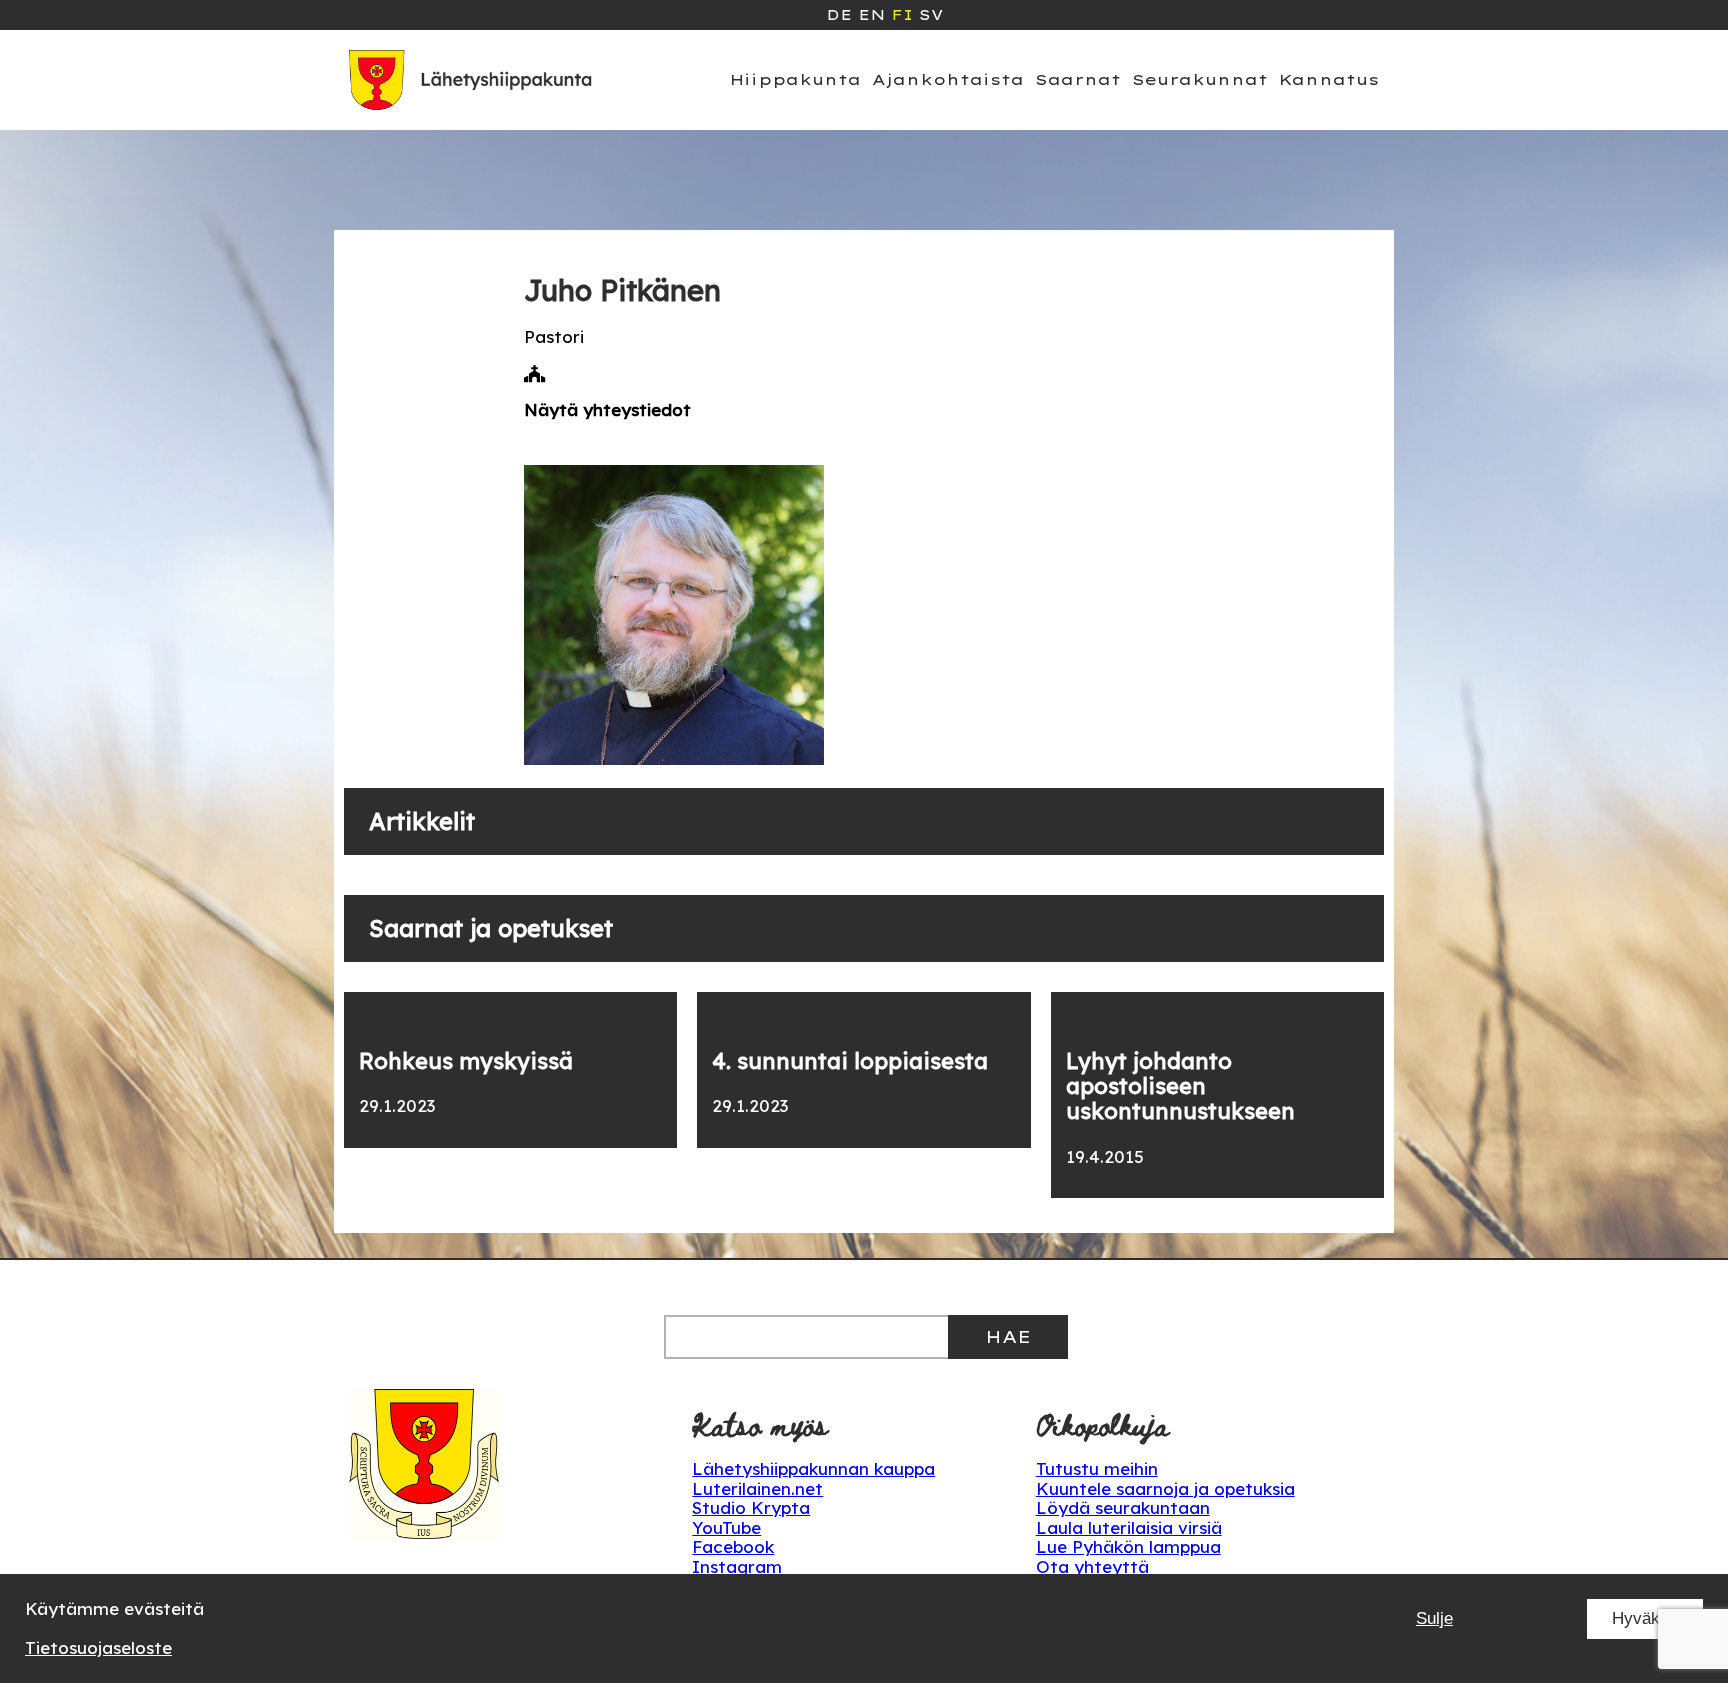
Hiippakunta (795, 79)
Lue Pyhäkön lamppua (1128, 1546)
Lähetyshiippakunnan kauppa (813, 1468)
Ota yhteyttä (1092, 1566)
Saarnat (1078, 79)
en (871, 15)
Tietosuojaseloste (98, 1647)
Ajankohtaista (948, 79)
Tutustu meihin (1097, 1468)
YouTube (726, 1527)
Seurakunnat (1200, 79)
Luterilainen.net (757, 1488)
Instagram (737, 1566)
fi (902, 15)
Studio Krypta (751, 1507)
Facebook (733, 1546)
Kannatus (1329, 79)
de (839, 15)
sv (931, 15)
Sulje (1434, 1618)
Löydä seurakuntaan (1123, 1507)
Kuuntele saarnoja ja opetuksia (1165, 1488)
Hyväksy (1645, 1618)
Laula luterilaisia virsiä (1129, 1527)
